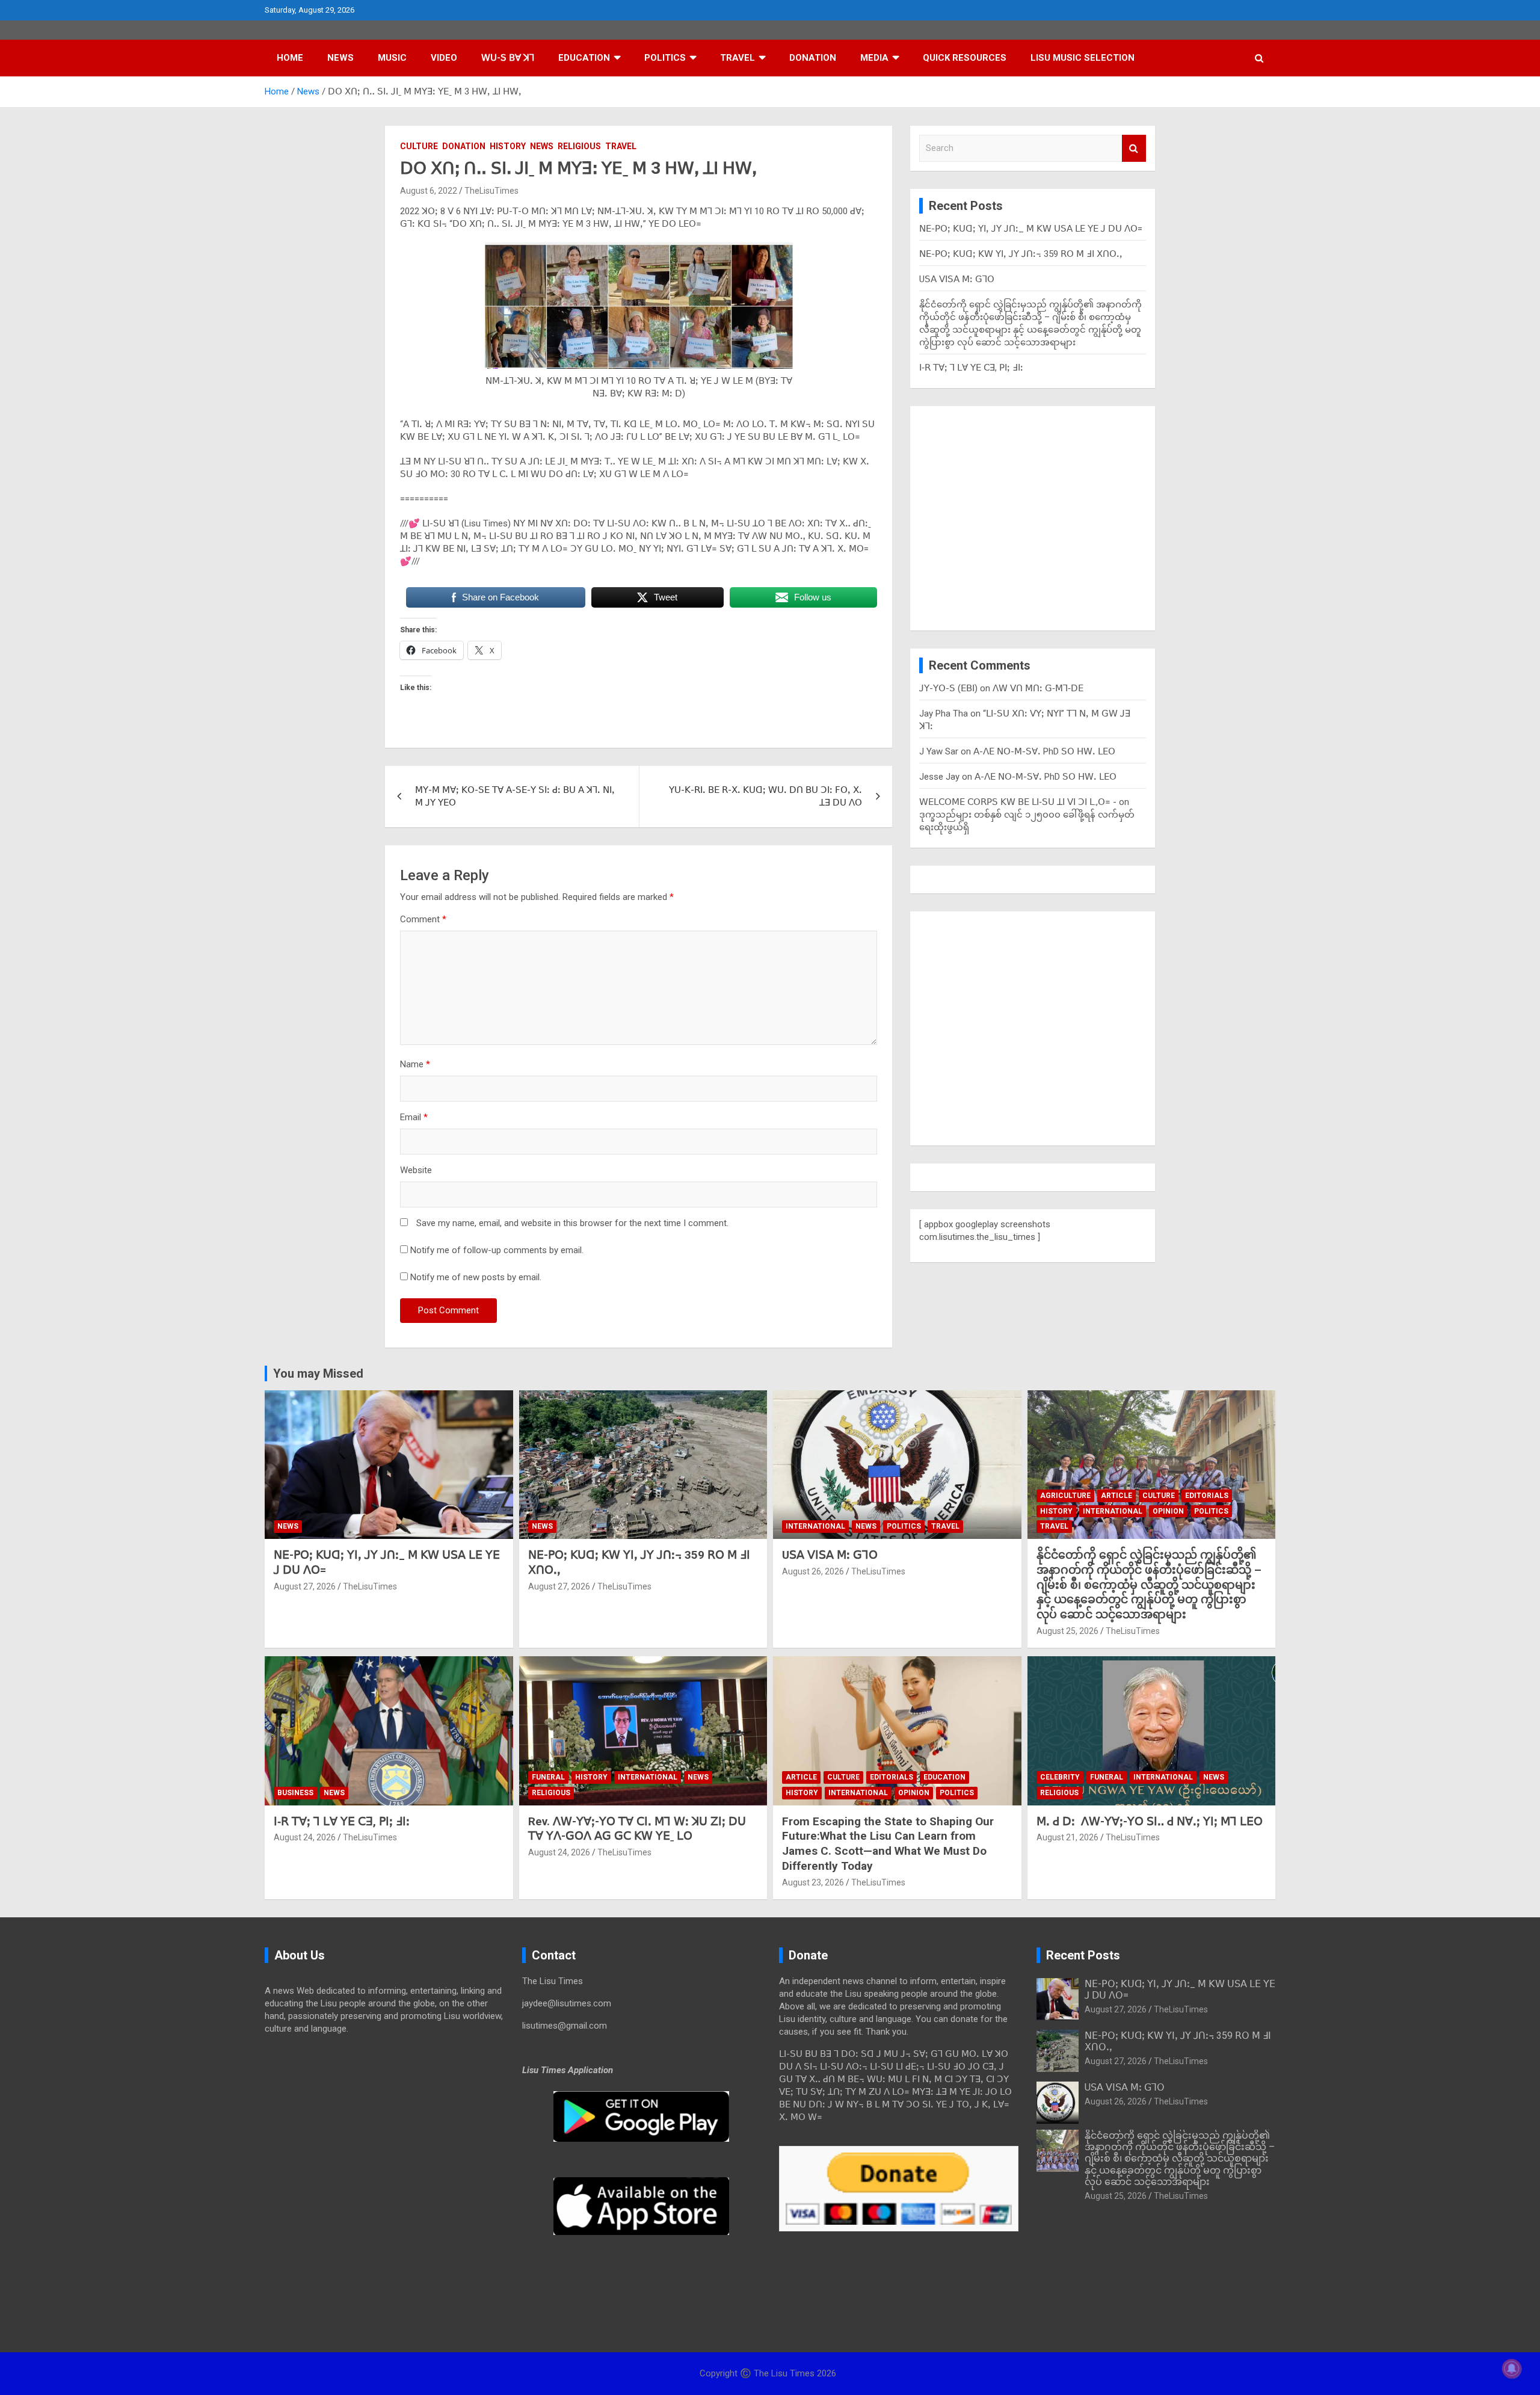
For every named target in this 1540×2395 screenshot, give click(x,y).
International (815, 1526)
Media (874, 58)
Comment (423, 919)
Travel (738, 58)
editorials (1207, 1496)
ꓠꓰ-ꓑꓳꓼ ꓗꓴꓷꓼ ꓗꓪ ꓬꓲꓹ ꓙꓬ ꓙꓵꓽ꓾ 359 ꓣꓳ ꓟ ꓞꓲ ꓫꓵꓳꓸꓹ (1021, 254)
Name (415, 1064)
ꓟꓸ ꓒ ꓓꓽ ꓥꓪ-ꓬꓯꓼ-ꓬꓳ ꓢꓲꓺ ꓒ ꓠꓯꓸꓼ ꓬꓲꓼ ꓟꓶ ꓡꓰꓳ (1150, 1821)
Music (392, 58)
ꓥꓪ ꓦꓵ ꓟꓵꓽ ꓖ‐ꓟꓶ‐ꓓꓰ (1038, 688)
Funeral (548, 1777)
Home (290, 58)
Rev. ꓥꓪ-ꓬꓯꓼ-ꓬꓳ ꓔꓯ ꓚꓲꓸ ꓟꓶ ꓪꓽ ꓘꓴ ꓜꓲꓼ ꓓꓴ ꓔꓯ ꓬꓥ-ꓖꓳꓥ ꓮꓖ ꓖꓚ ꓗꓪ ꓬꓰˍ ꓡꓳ (637, 1829)
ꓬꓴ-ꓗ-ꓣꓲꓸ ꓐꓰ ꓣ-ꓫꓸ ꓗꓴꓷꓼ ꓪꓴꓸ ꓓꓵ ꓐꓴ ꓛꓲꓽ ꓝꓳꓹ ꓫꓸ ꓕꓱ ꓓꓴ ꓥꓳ (765, 796)
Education (584, 58)
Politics (665, 58)
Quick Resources (965, 58)
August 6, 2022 (429, 191)
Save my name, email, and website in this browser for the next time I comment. (572, 1223)
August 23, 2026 (813, 1882)
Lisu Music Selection (1083, 58)
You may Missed (318, 1373)
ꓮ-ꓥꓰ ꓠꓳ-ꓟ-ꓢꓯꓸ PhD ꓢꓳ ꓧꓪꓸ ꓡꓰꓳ (1044, 751)
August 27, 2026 (305, 1586)
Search (1134, 148)
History (508, 146)
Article (1116, 1496)
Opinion (1168, 1511)
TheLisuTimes (491, 191)
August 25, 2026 (1067, 1631)
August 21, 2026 (1067, 1837)
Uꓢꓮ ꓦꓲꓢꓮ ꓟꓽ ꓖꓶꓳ (957, 279)
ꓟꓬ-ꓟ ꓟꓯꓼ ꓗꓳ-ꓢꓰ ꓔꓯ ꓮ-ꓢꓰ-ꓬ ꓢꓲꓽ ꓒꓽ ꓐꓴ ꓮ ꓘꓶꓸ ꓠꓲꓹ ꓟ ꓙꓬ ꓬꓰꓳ (515, 796)
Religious (579, 146)
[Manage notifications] (1512, 2369)
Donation (813, 58)
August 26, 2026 (813, 1571)
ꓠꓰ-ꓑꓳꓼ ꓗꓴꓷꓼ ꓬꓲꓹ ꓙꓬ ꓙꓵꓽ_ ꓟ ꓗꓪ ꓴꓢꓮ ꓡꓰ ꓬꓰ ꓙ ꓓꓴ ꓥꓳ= (1031, 229)
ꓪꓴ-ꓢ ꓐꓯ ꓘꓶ (508, 58)
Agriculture (1065, 1496)
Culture (419, 146)
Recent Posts (1083, 1955)
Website (416, 1170)
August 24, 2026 (305, 1837)
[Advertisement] (1033, 513)
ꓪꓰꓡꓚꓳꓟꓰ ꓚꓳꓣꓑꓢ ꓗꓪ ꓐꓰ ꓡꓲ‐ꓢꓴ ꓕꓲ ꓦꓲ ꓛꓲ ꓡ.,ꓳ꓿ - (1018, 802)
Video (444, 58)
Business (295, 1793)
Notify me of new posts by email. (476, 1277)
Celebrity (1060, 1777)
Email (414, 1117)
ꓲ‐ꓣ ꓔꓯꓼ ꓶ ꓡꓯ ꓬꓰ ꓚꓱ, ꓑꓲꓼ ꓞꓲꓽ (971, 368)
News (340, 58)
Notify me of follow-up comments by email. (497, 1250)
